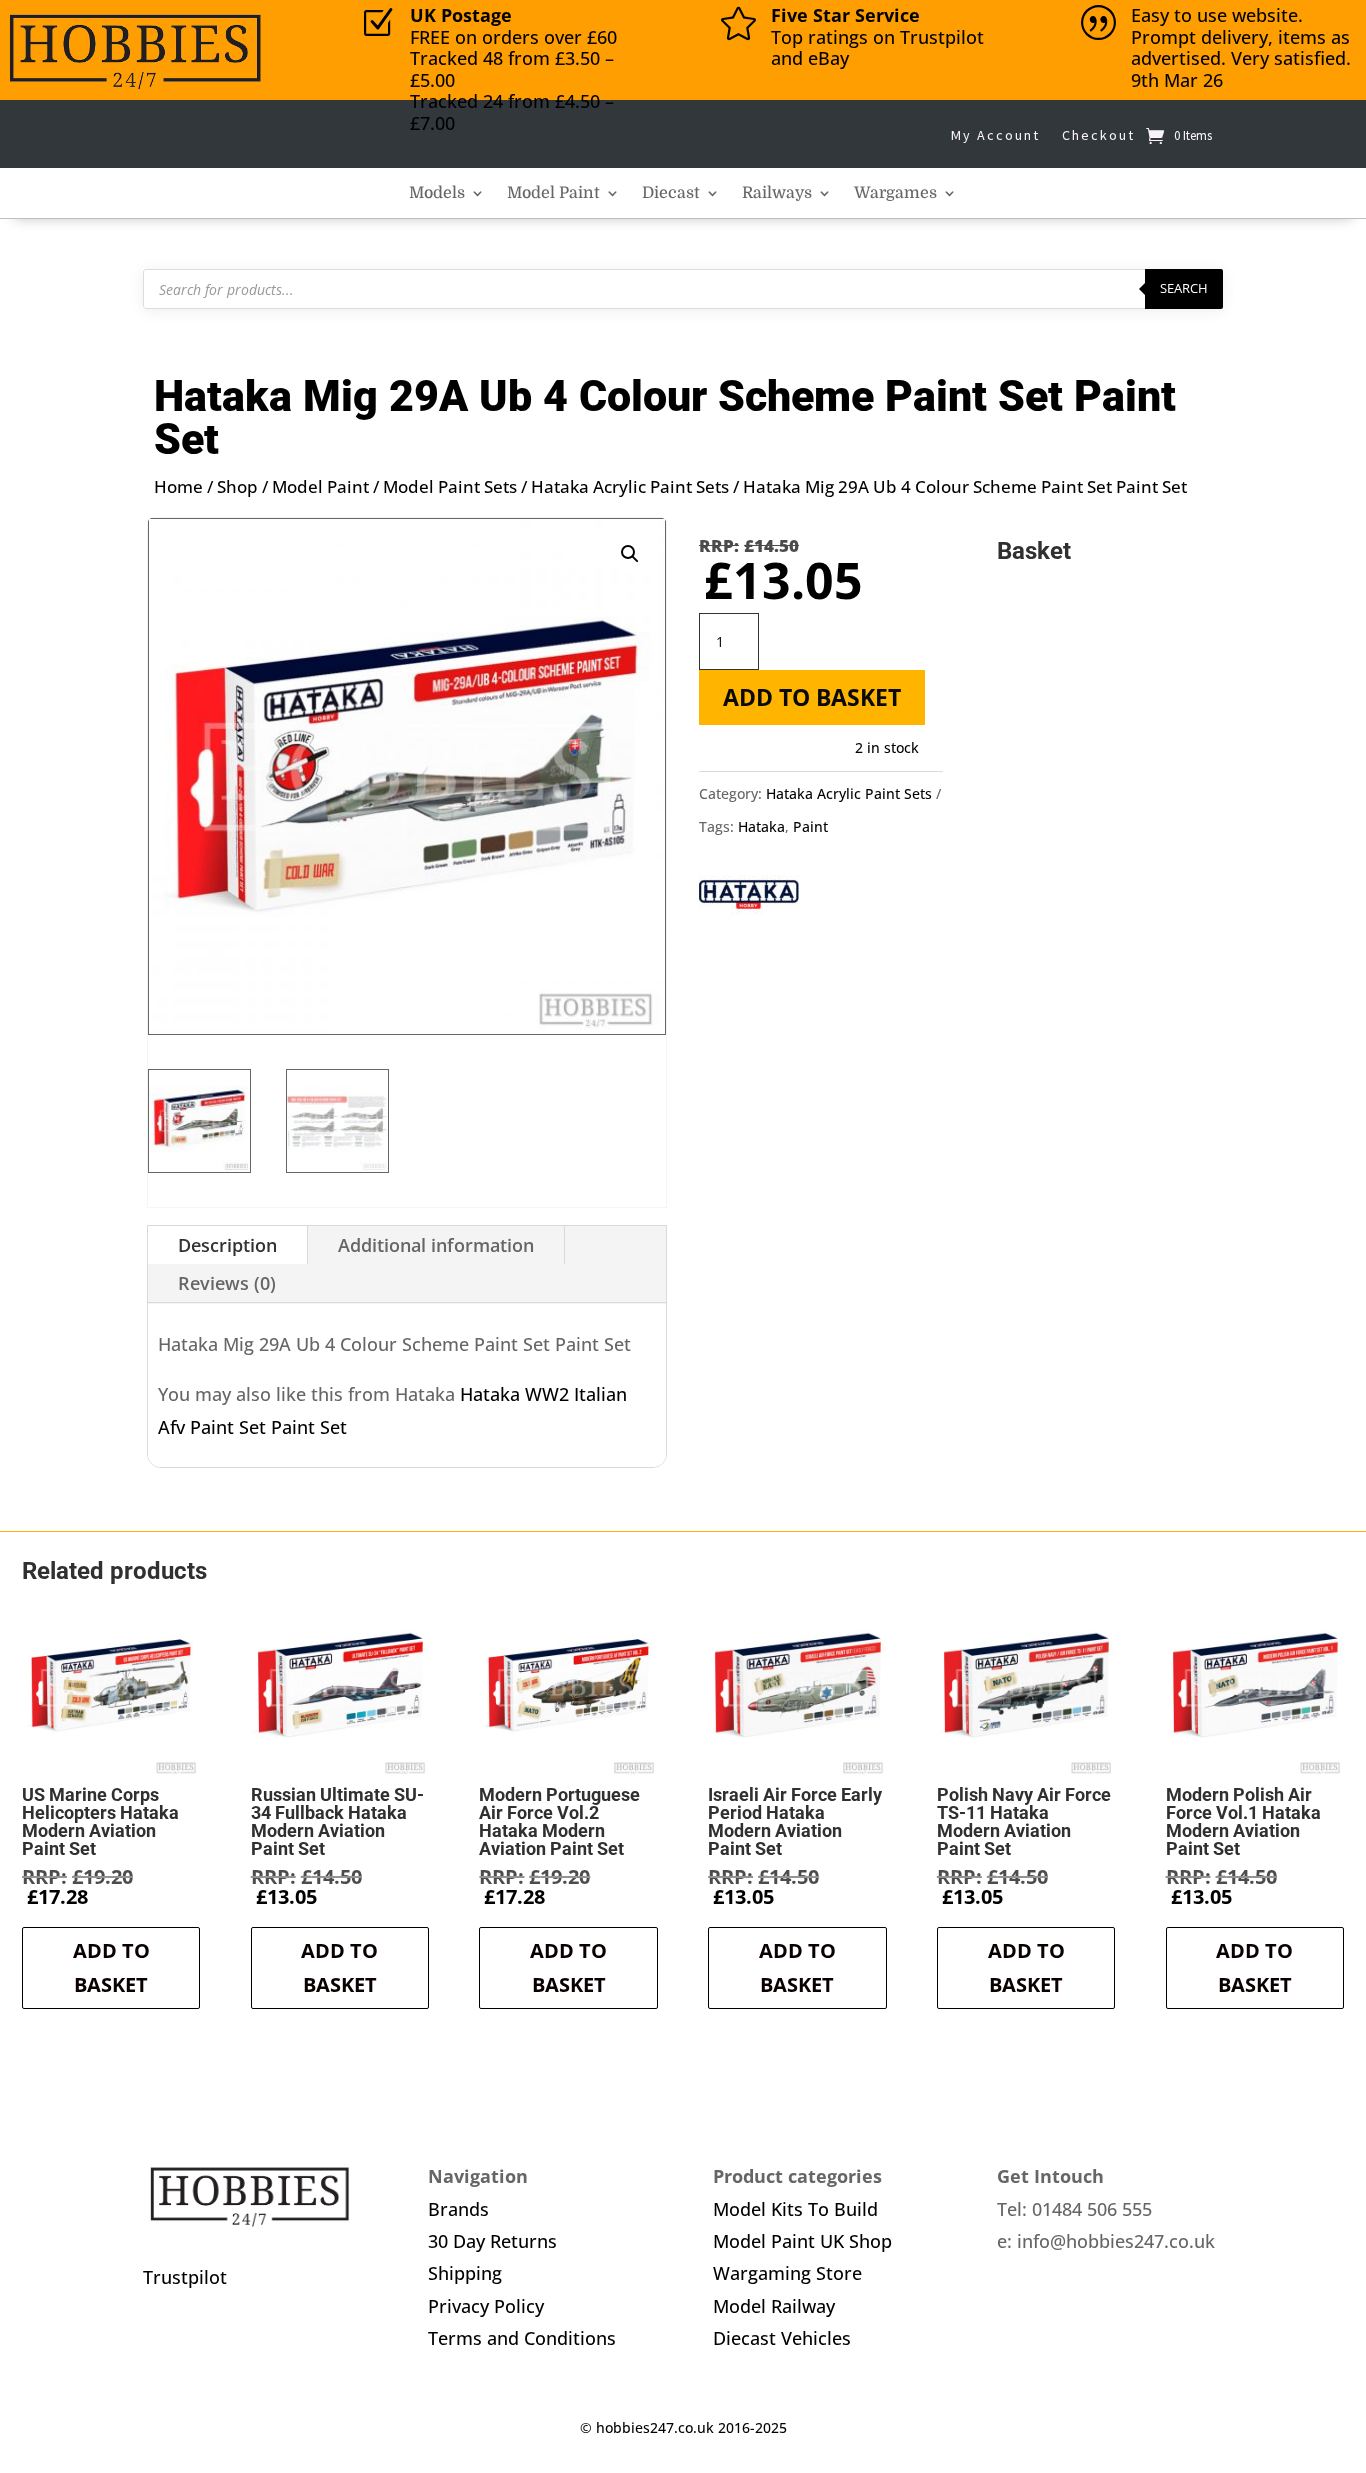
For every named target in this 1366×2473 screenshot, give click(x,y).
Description (227, 1245)
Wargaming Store (787, 2273)
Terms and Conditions (522, 2338)
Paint (810, 826)
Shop (237, 486)
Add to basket (812, 697)
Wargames (895, 194)
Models (437, 194)
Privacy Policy (486, 2306)
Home (178, 486)
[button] (630, 554)
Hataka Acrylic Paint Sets (630, 486)
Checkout (1098, 135)
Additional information (436, 1245)
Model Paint (553, 194)
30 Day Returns (492, 2241)
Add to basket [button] (111, 1967)
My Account (995, 135)
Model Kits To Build (795, 2209)
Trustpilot (185, 2277)
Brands (458, 2209)
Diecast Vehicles (782, 2338)
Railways (777, 194)
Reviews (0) (227, 1283)
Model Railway (774, 2306)
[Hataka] (749, 898)
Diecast (671, 194)
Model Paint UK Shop (802, 2241)
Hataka (761, 826)
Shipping (465, 2273)
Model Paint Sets (450, 486)
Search (1184, 288)
